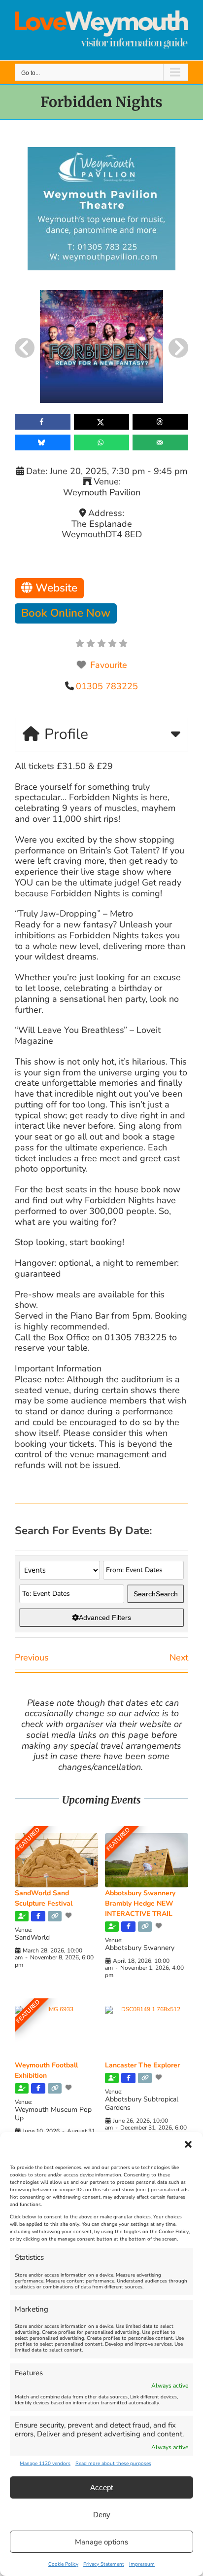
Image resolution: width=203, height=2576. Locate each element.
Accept (101, 2487)
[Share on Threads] (160, 422)
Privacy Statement (104, 2564)
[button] (188, 2144)
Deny (102, 2515)
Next (179, 1657)
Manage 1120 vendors (45, 2464)
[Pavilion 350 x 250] (101, 151)
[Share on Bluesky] (43, 442)
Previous (32, 1657)
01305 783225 (107, 686)
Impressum (142, 2564)
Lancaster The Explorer (142, 2065)
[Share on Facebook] (43, 422)
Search (156, 1594)
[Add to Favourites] (69, 1915)
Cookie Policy (63, 2564)
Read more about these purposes (113, 2464)
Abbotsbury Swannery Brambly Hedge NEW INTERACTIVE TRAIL (140, 1903)
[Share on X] (102, 422)
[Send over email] (160, 442)
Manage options (101, 2542)
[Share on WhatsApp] (102, 442)
